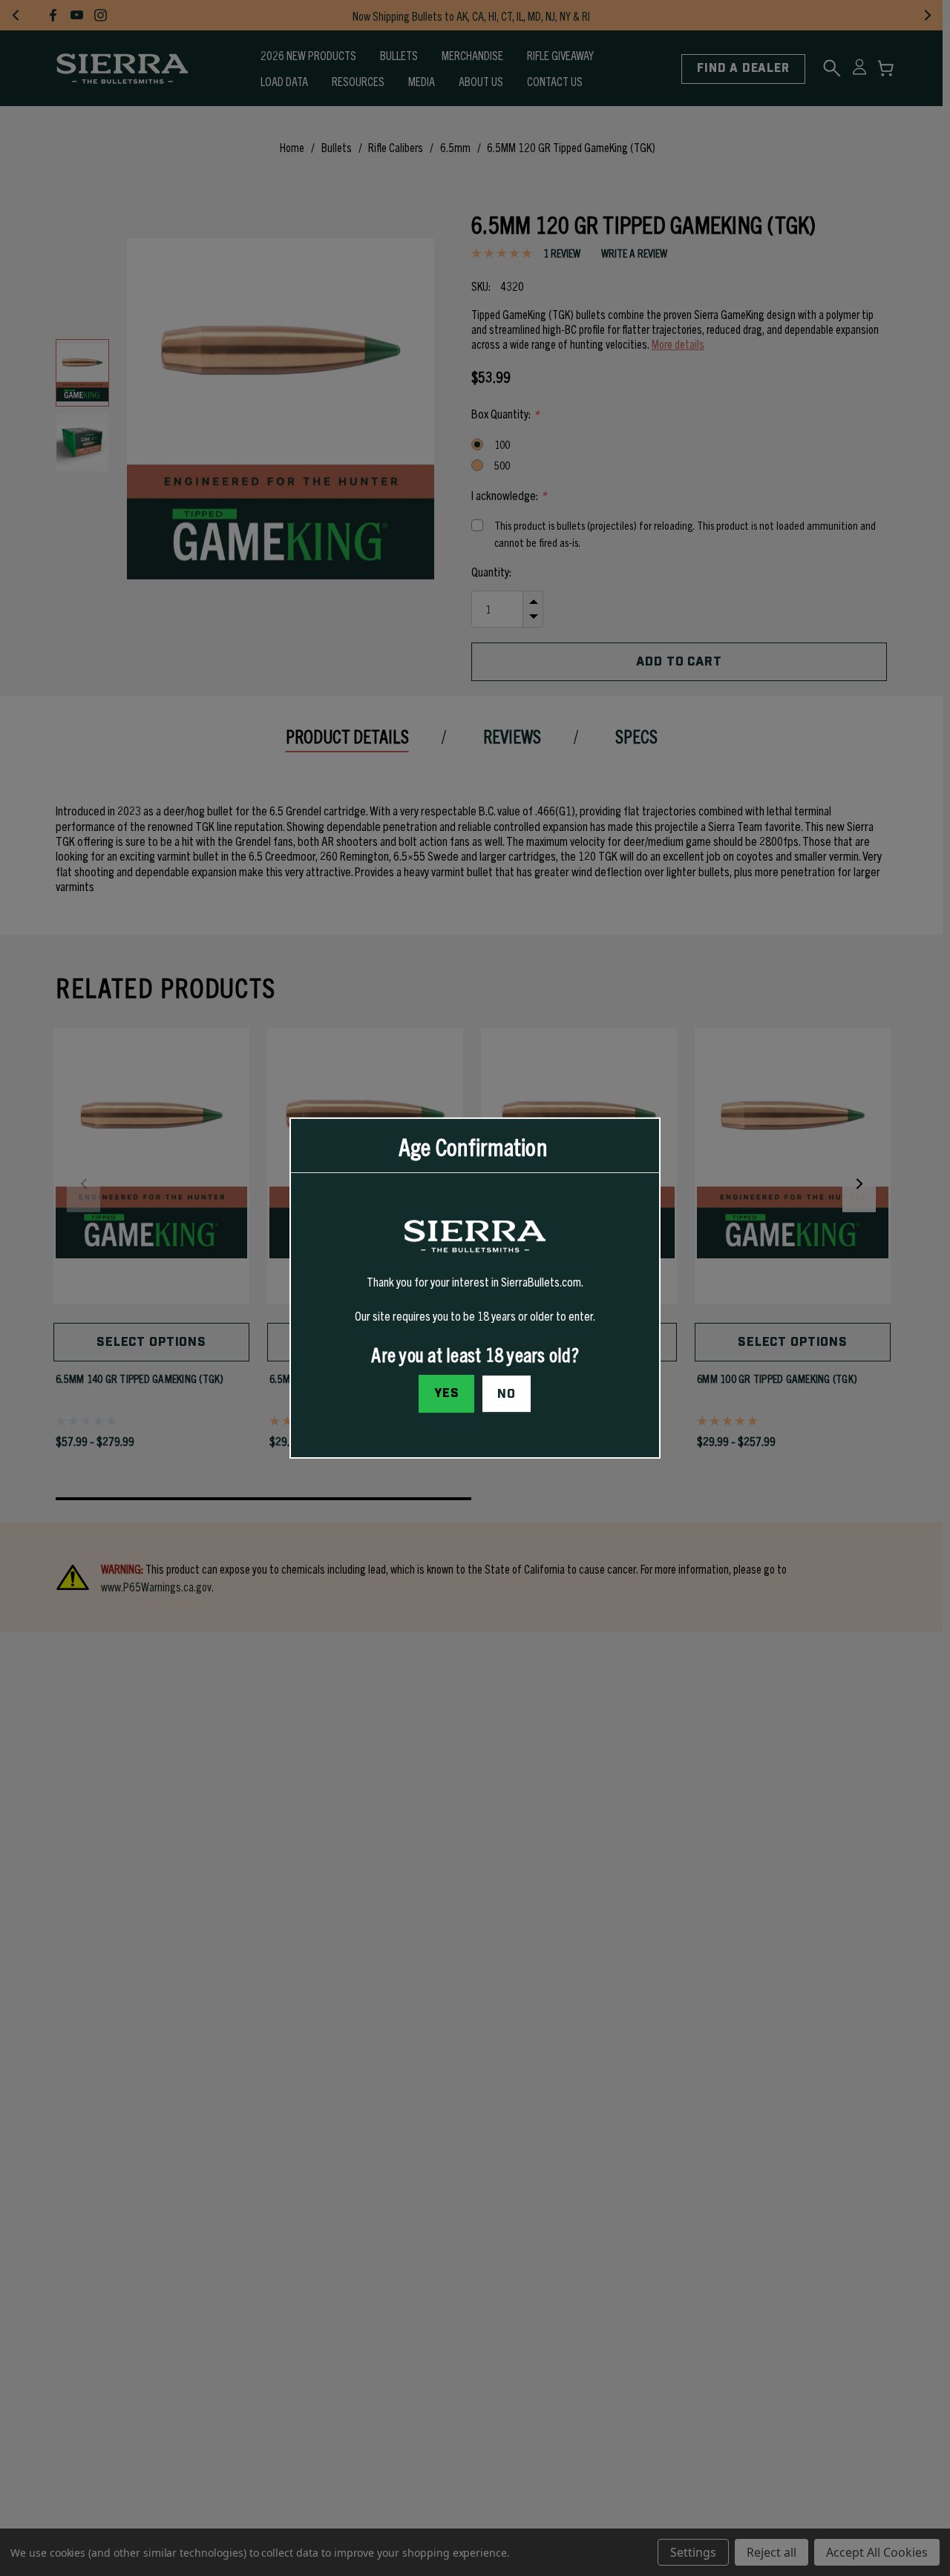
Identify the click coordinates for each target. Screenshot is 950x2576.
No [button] (507, 1394)
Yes (447, 1393)
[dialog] (475, 1288)
